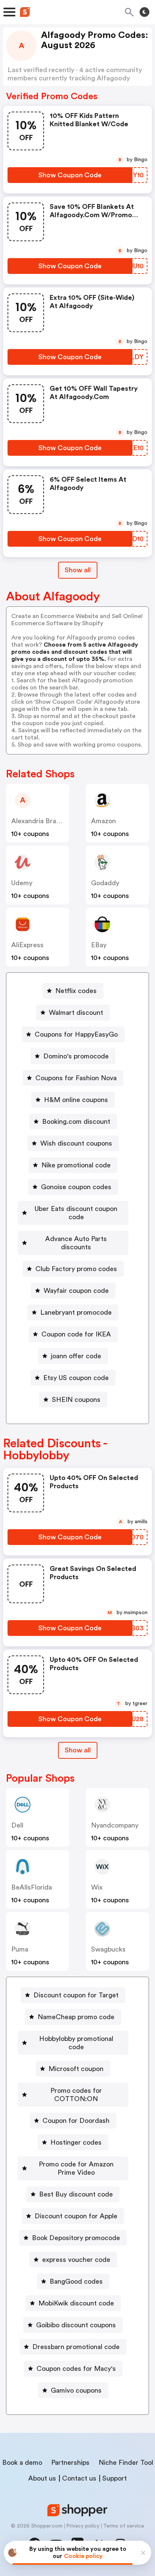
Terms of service (124, 2526)
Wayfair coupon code (76, 1291)
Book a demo (22, 2463)
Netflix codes (76, 991)
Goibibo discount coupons (76, 2325)
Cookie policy (83, 2556)
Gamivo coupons (76, 2390)
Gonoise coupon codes (76, 1187)
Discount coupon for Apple (76, 2216)
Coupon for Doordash (76, 2121)
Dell (17, 1825)
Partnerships (70, 2463)
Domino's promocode (76, 1056)
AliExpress (27, 945)
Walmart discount (76, 1013)
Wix (97, 1887)
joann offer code (76, 1356)
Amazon (103, 821)
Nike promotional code (76, 1165)
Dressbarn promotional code (76, 2347)
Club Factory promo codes (76, 1269)
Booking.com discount (76, 1122)
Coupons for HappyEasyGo (76, 1034)
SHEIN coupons (76, 1400)
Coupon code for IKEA (76, 1334)
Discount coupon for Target (76, 1995)
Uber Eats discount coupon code (76, 1213)
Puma (20, 1949)
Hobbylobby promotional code (76, 2043)
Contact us (79, 2478)
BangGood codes (76, 2281)
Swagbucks (108, 1949)
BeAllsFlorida (32, 1887)
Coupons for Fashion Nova (76, 1078)
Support (115, 2478)
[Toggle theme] (144, 12)
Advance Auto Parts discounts (76, 1243)
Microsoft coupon (76, 2069)
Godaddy (105, 883)
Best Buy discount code (76, 2194)
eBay (99, 945)
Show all (78, 570)
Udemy (22, 883)
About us (42, 2478)
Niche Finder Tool (126, 2463)
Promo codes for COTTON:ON (76, 2095)
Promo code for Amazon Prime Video (76, 2168)
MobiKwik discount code (76, 2303)
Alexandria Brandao (41, 821)
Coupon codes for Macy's (76, 2369)
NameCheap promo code (76, 2017)
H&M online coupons (76, 1100)
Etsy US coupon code (76, 1378)
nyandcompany (115, 1825)
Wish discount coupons (76, 1143)
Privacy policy (83, 2526)
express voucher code (76, 2260)
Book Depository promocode (76, 2238)
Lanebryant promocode (76, 1312)
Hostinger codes (76, 2142)
